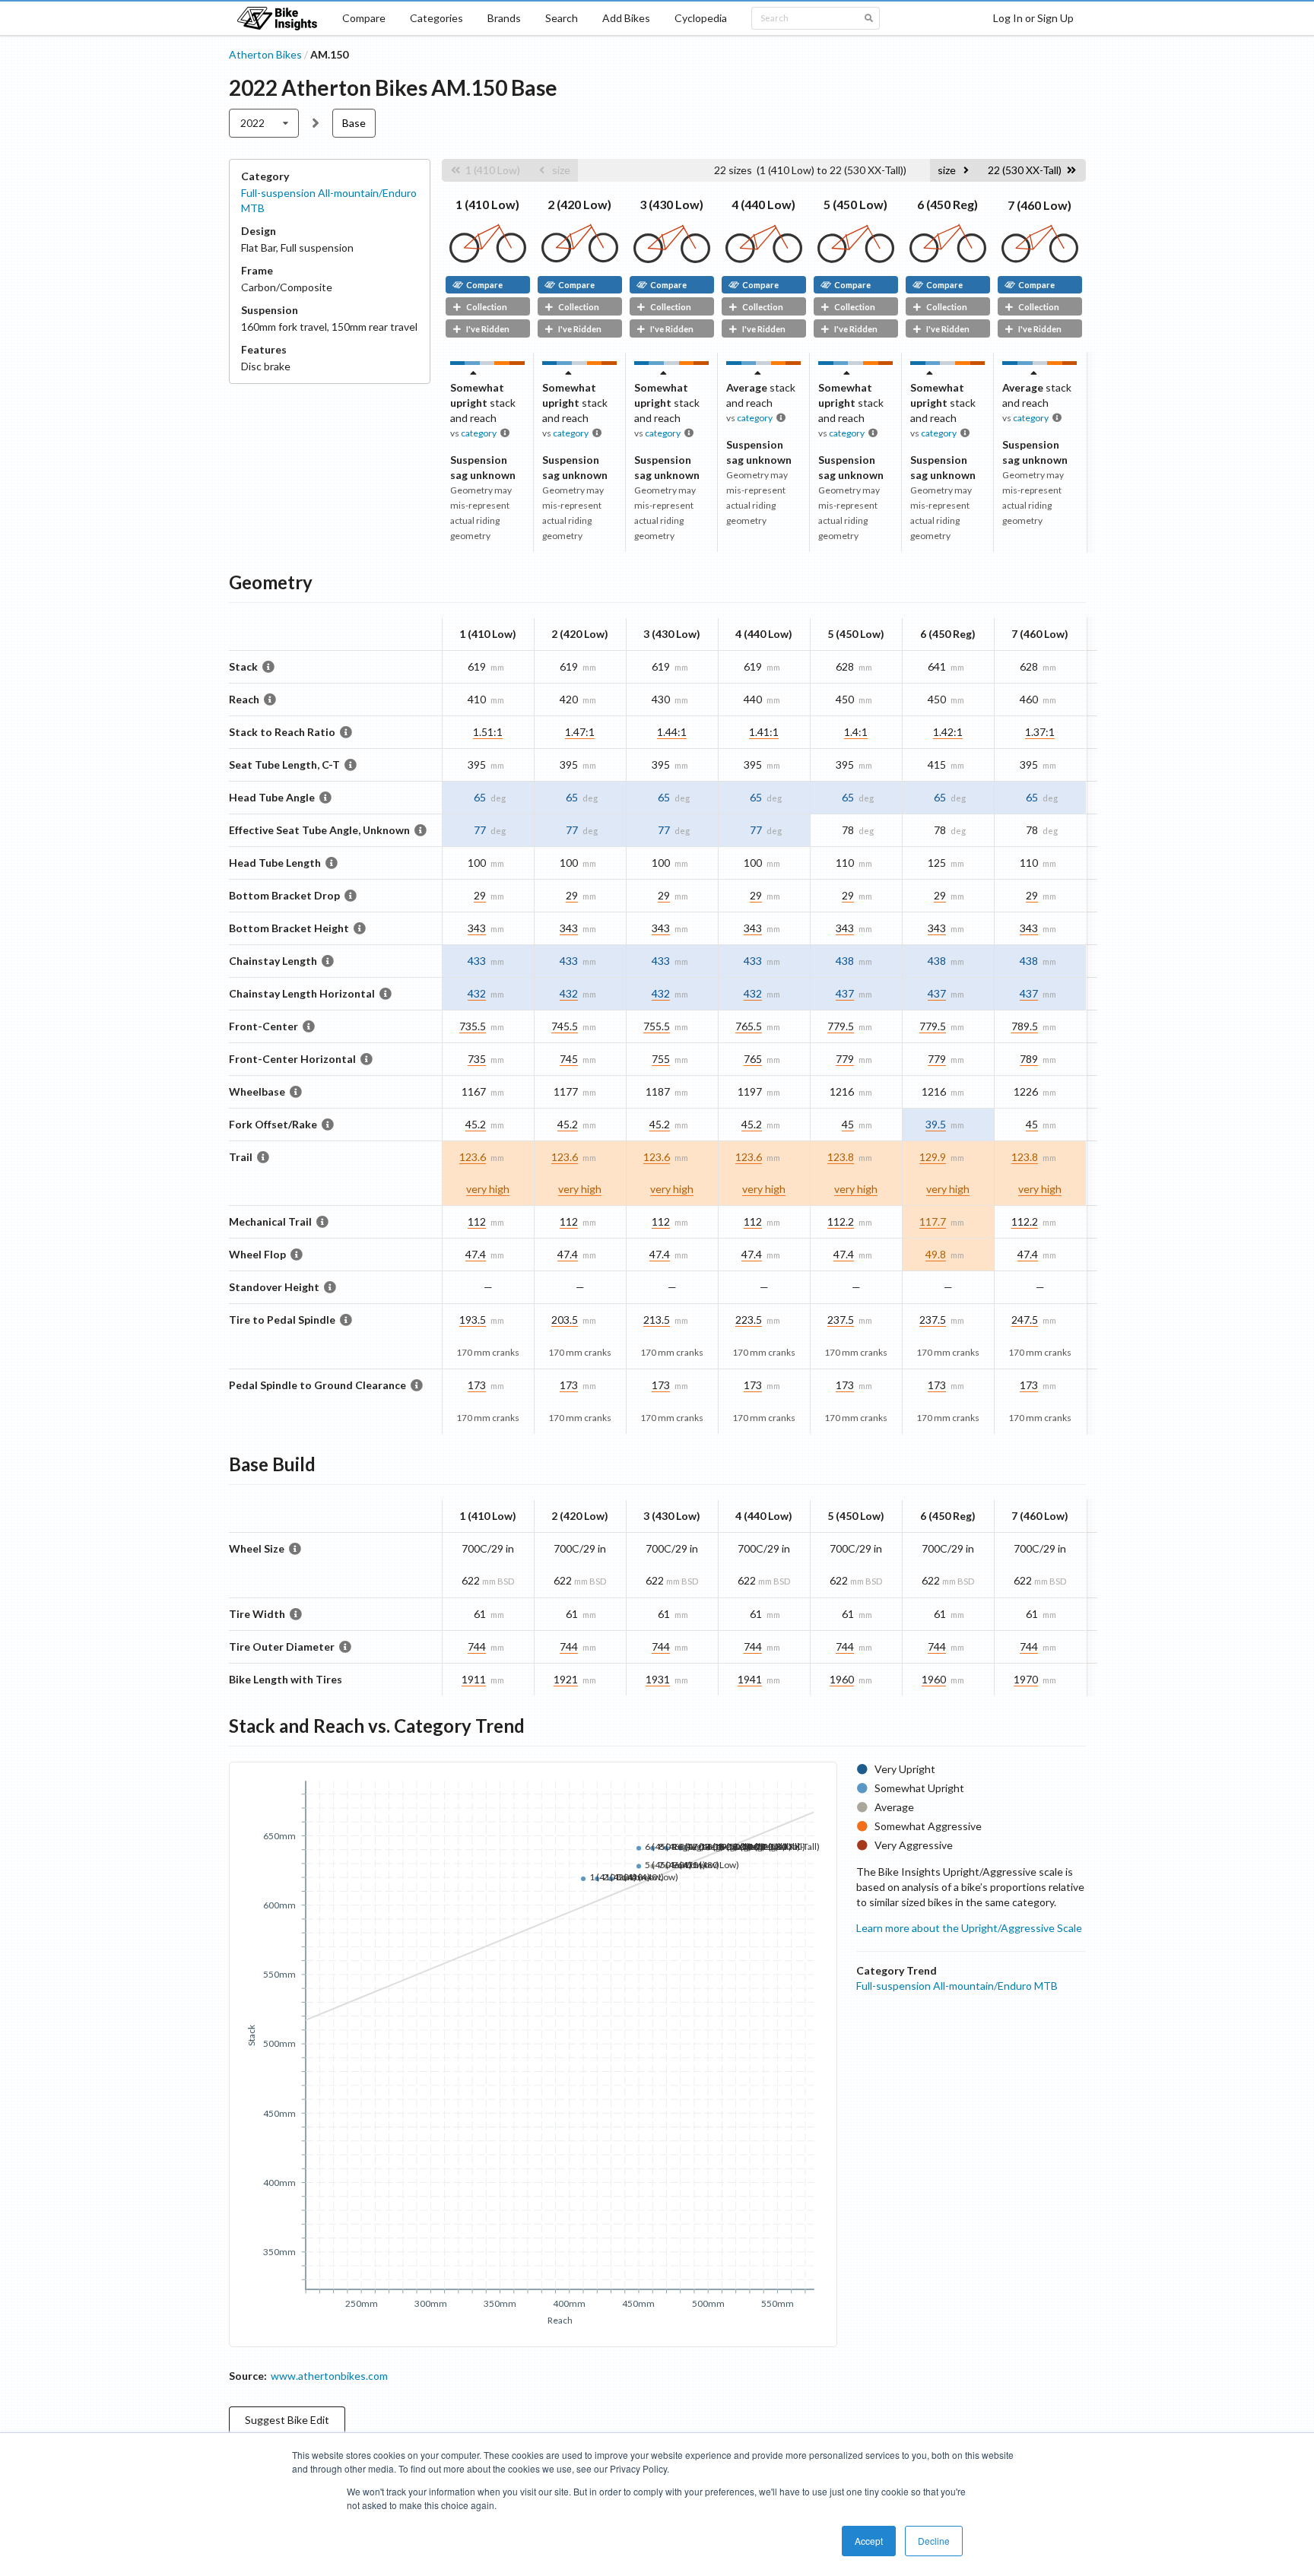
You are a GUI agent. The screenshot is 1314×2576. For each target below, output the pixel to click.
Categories (436, 18)
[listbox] (264, 123)
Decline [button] (934, 2541)
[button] (485, 170)
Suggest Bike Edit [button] (287, 2420)
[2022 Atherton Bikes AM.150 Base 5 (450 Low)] (856, 259)
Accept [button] (869, 2541)
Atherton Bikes (265, 54)
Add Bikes (626, 18)
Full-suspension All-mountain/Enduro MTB (957, 1986)
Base (354, 123)
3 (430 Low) (671, 204)
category (479, 433)
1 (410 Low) (487, 204)
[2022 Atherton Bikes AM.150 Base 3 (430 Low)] (672, 259)
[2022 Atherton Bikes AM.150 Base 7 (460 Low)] (1040, 259)
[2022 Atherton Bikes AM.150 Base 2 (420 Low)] (580, 259)
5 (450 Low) (855, 204)
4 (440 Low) (763, 204)
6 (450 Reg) (947, 204)
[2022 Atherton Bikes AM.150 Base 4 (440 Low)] (764, 259)
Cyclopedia (701, 18)
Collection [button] (487, 307)
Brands (504, 18)
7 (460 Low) (1039, 205)
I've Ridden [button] (488, 329)
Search (562, 18)
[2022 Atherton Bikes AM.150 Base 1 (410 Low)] (488, 259)
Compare (364, 18)
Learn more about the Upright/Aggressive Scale (969, 1928)
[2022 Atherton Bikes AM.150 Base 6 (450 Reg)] (948, 259)
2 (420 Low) (579, 204)
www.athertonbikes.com (329, 2376)
